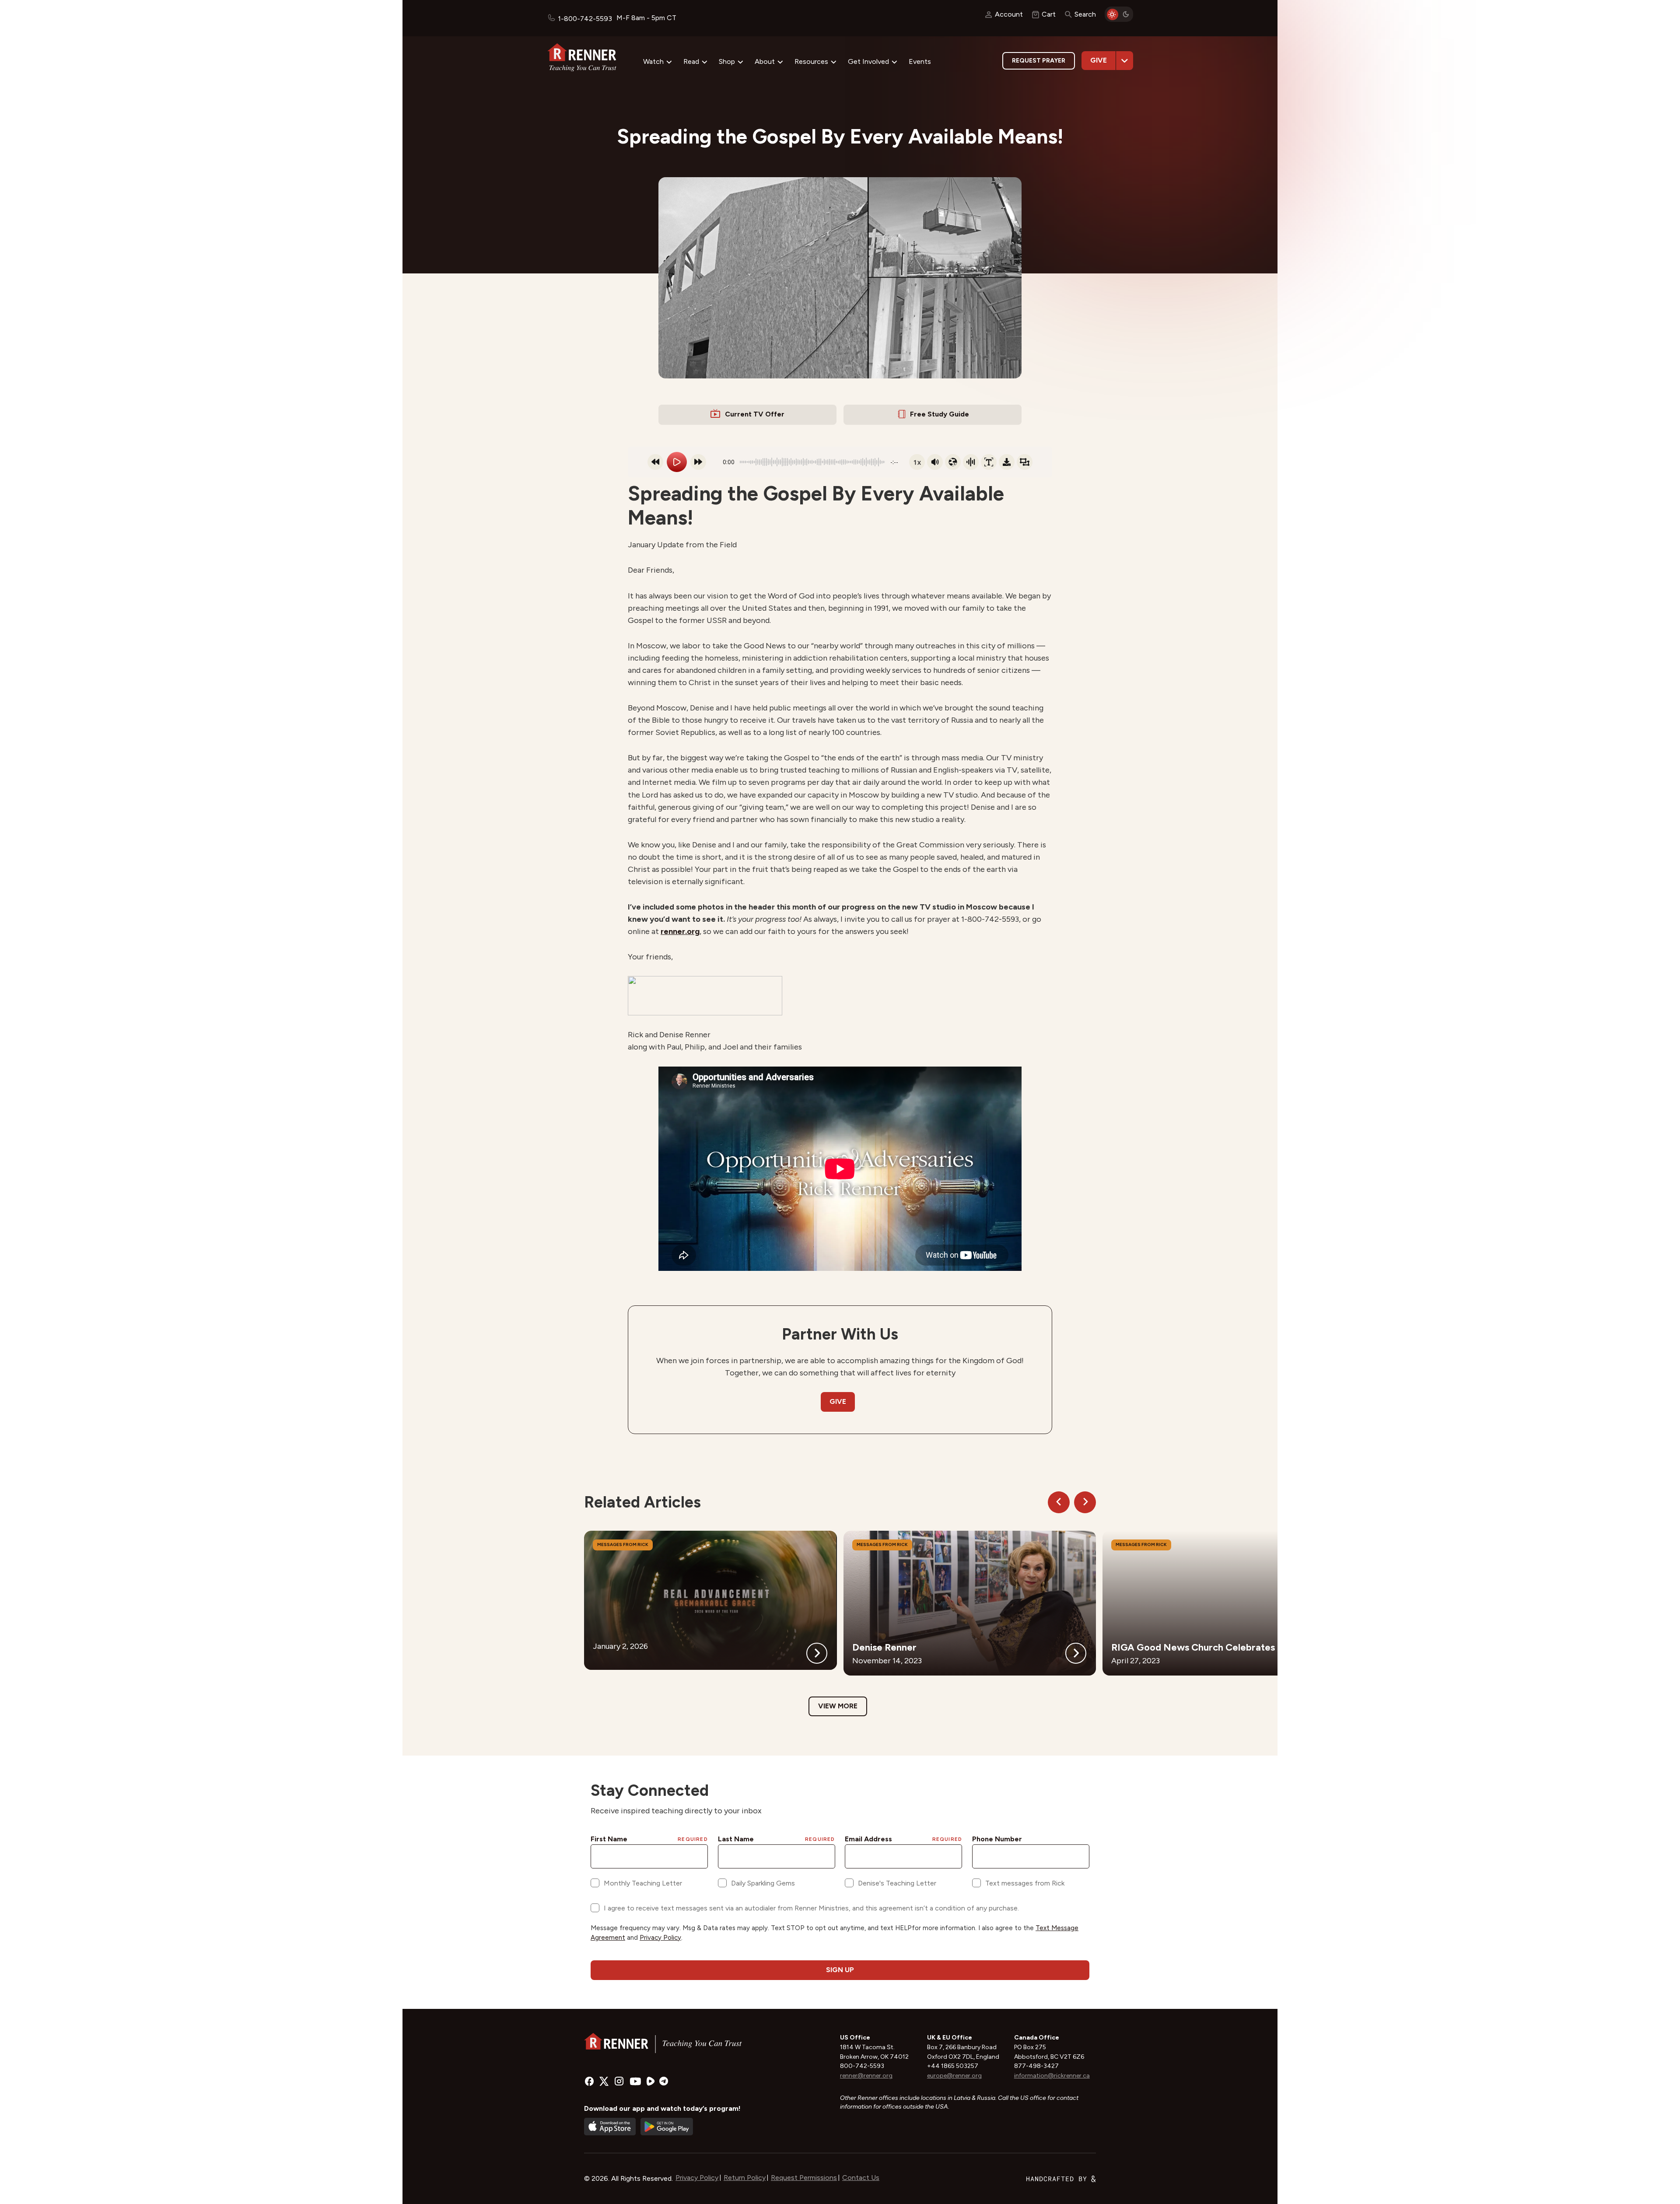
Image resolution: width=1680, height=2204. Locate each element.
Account (1009, 14)
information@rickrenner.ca (1052, 2076)
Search (1085, 14)
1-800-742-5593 (585, 19)
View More (838, 1706)
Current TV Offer (755, 414)
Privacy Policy (697, 2178)
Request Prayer (1039, 61)
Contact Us (861, 2178)
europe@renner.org (954, 2076)
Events (920, 61)
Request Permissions (804, 2178)
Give (1099, 60)
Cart (1049, 14)
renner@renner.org (866, 2076)
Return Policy (745, 2178)
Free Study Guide (940, 414)
